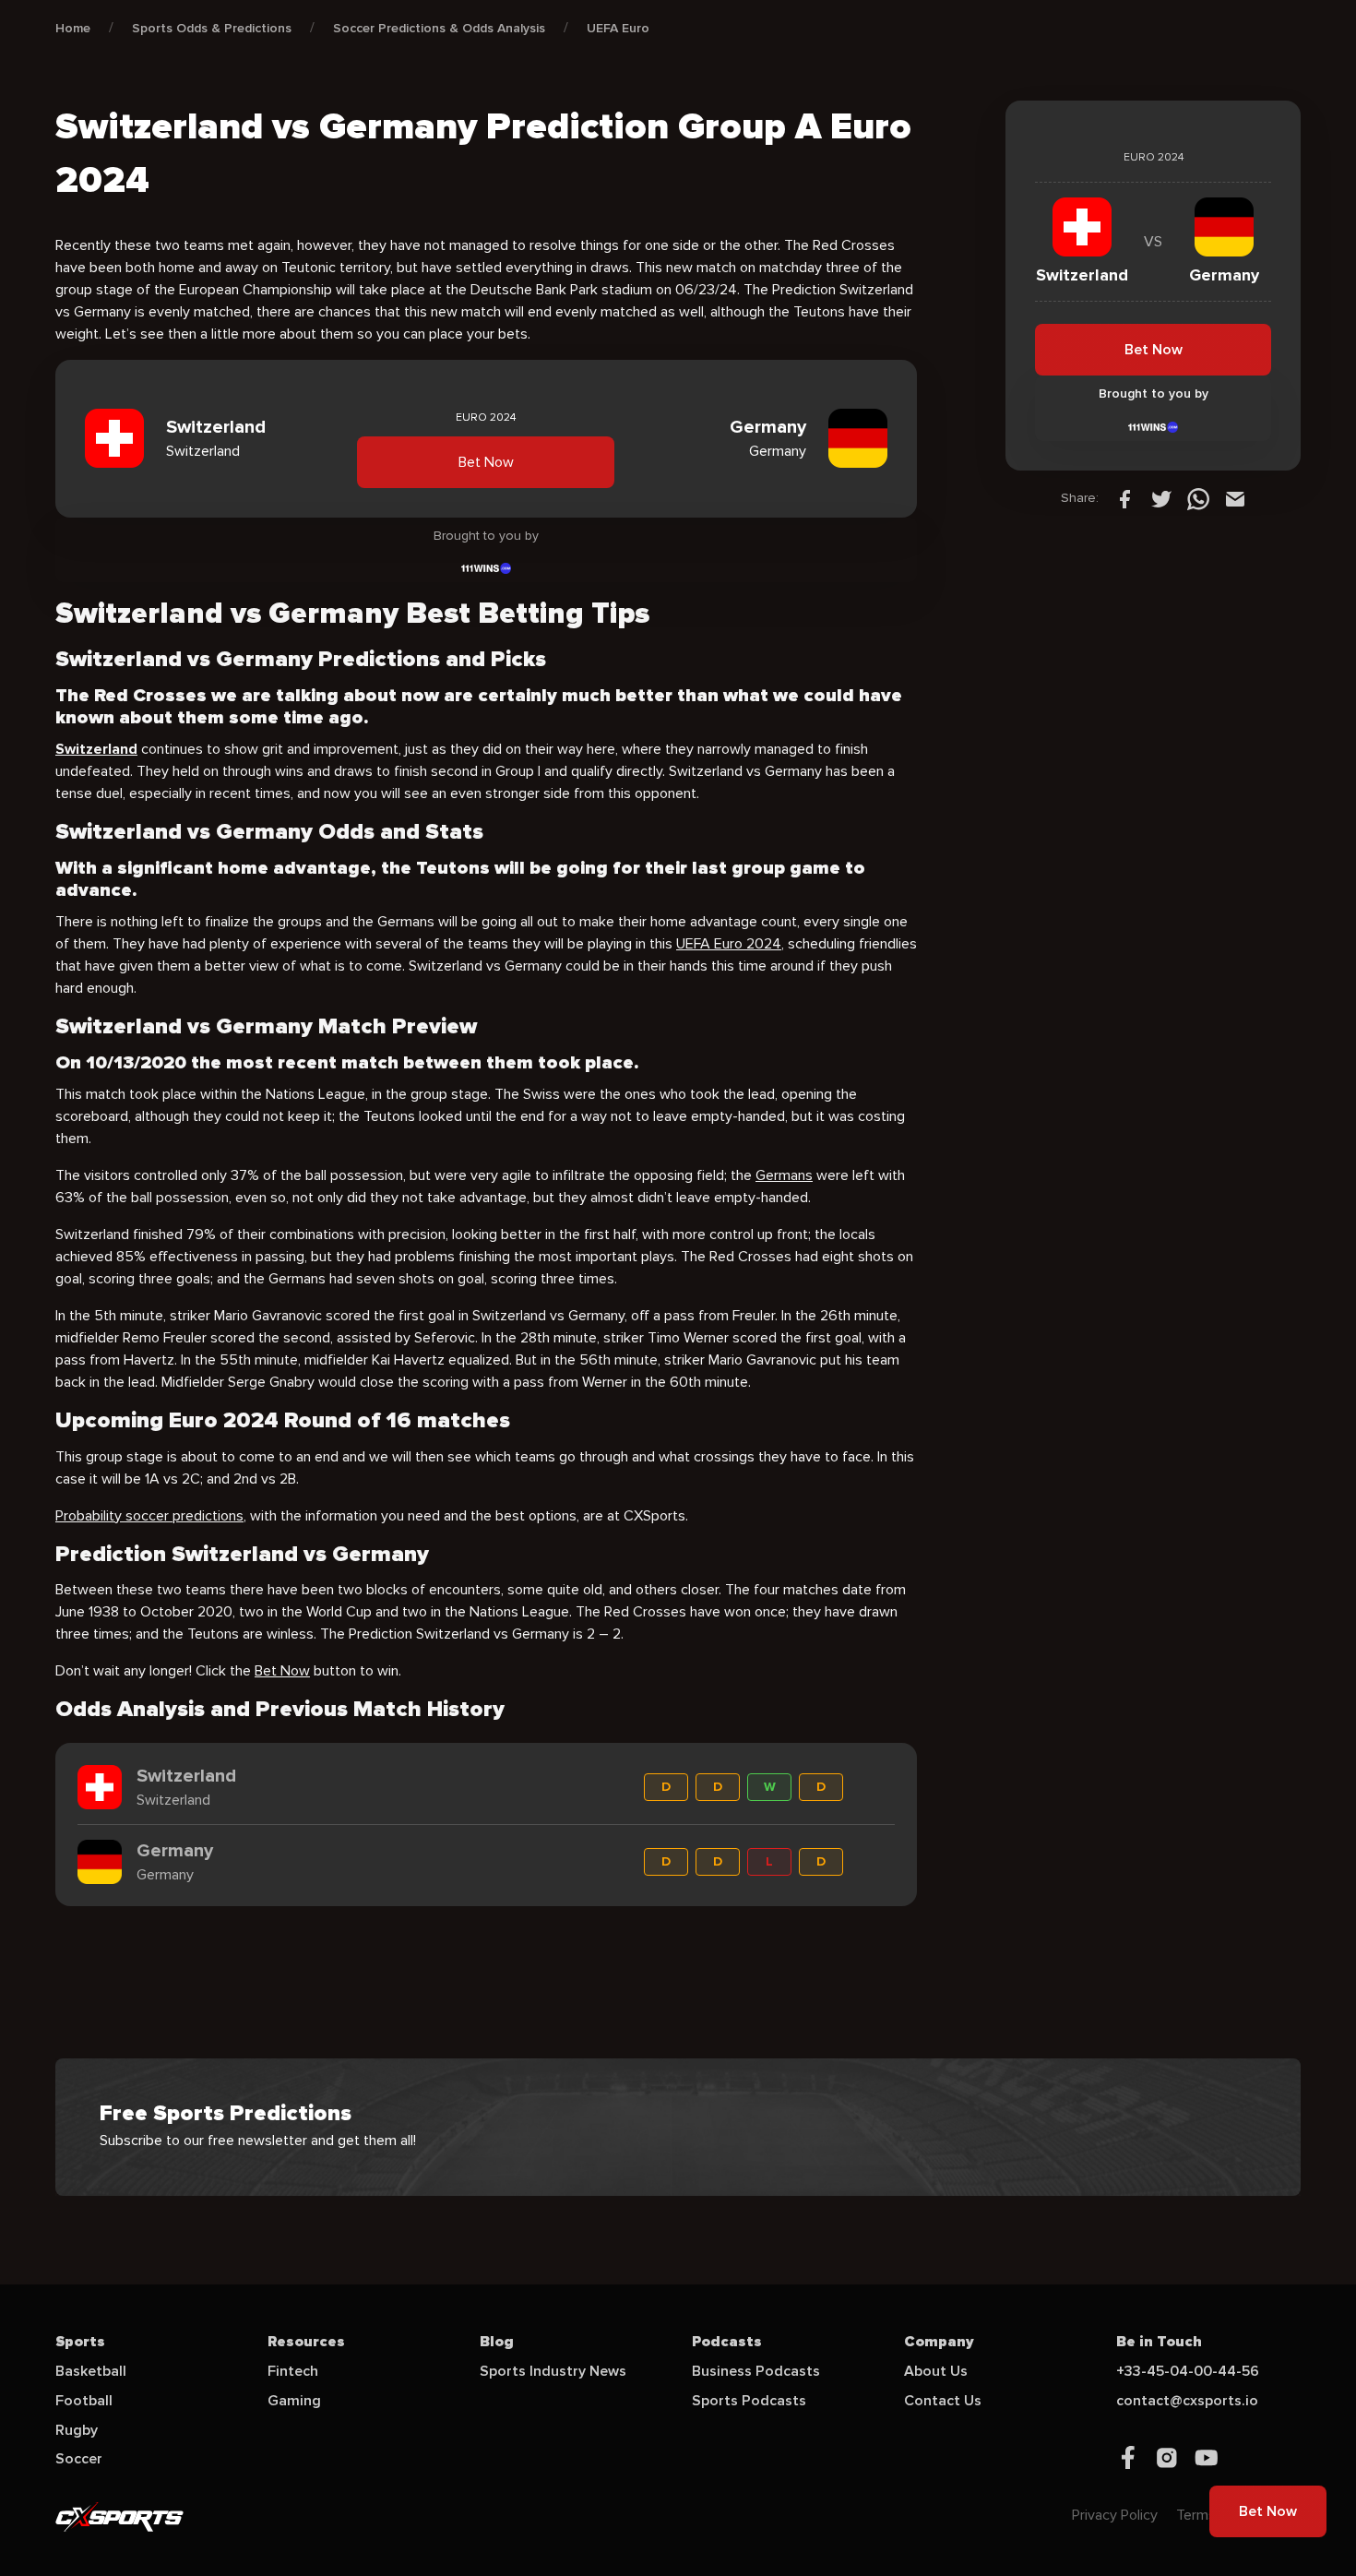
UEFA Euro (618, 28)
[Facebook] (1124, 498)
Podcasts (727, 2342)
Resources (306, 2342)
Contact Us (943, 2401)
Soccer (79, 2459)
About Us (936, 2371)
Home (73, 28)
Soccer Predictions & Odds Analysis (439, 28)
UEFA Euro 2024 (729, 944)
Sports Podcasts (749, 2401)
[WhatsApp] (1198, 498)
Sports (80, 2342)
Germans (784, 1175)
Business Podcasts (756, 2371)
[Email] (1235, 498)
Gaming (294, 2401)
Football (84, 2401)
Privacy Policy (1115, 2515)
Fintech (293, 2371)
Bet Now (486, 462)
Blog (497, 2342)
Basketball (91, 2371)
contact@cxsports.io (1187, 2401)
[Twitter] (1161, 498)
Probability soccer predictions (149, 1516)
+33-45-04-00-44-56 (1188, 2371)
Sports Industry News (553, 2371)
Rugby (77, 2430)
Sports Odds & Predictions (212, 28)
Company (939, 2342)
